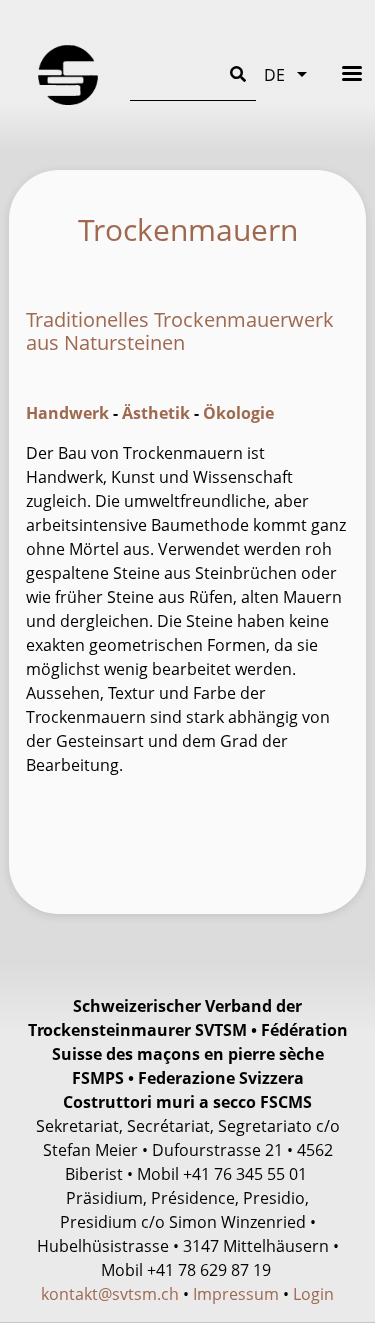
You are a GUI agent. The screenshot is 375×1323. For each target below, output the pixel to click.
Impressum (236, 1294)
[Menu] (339, 73)
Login (313, 1294)
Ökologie (238, 413)
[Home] (68, 75)
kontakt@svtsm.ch (110, 1294)
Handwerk (67, 413)
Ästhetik (156, 413)
